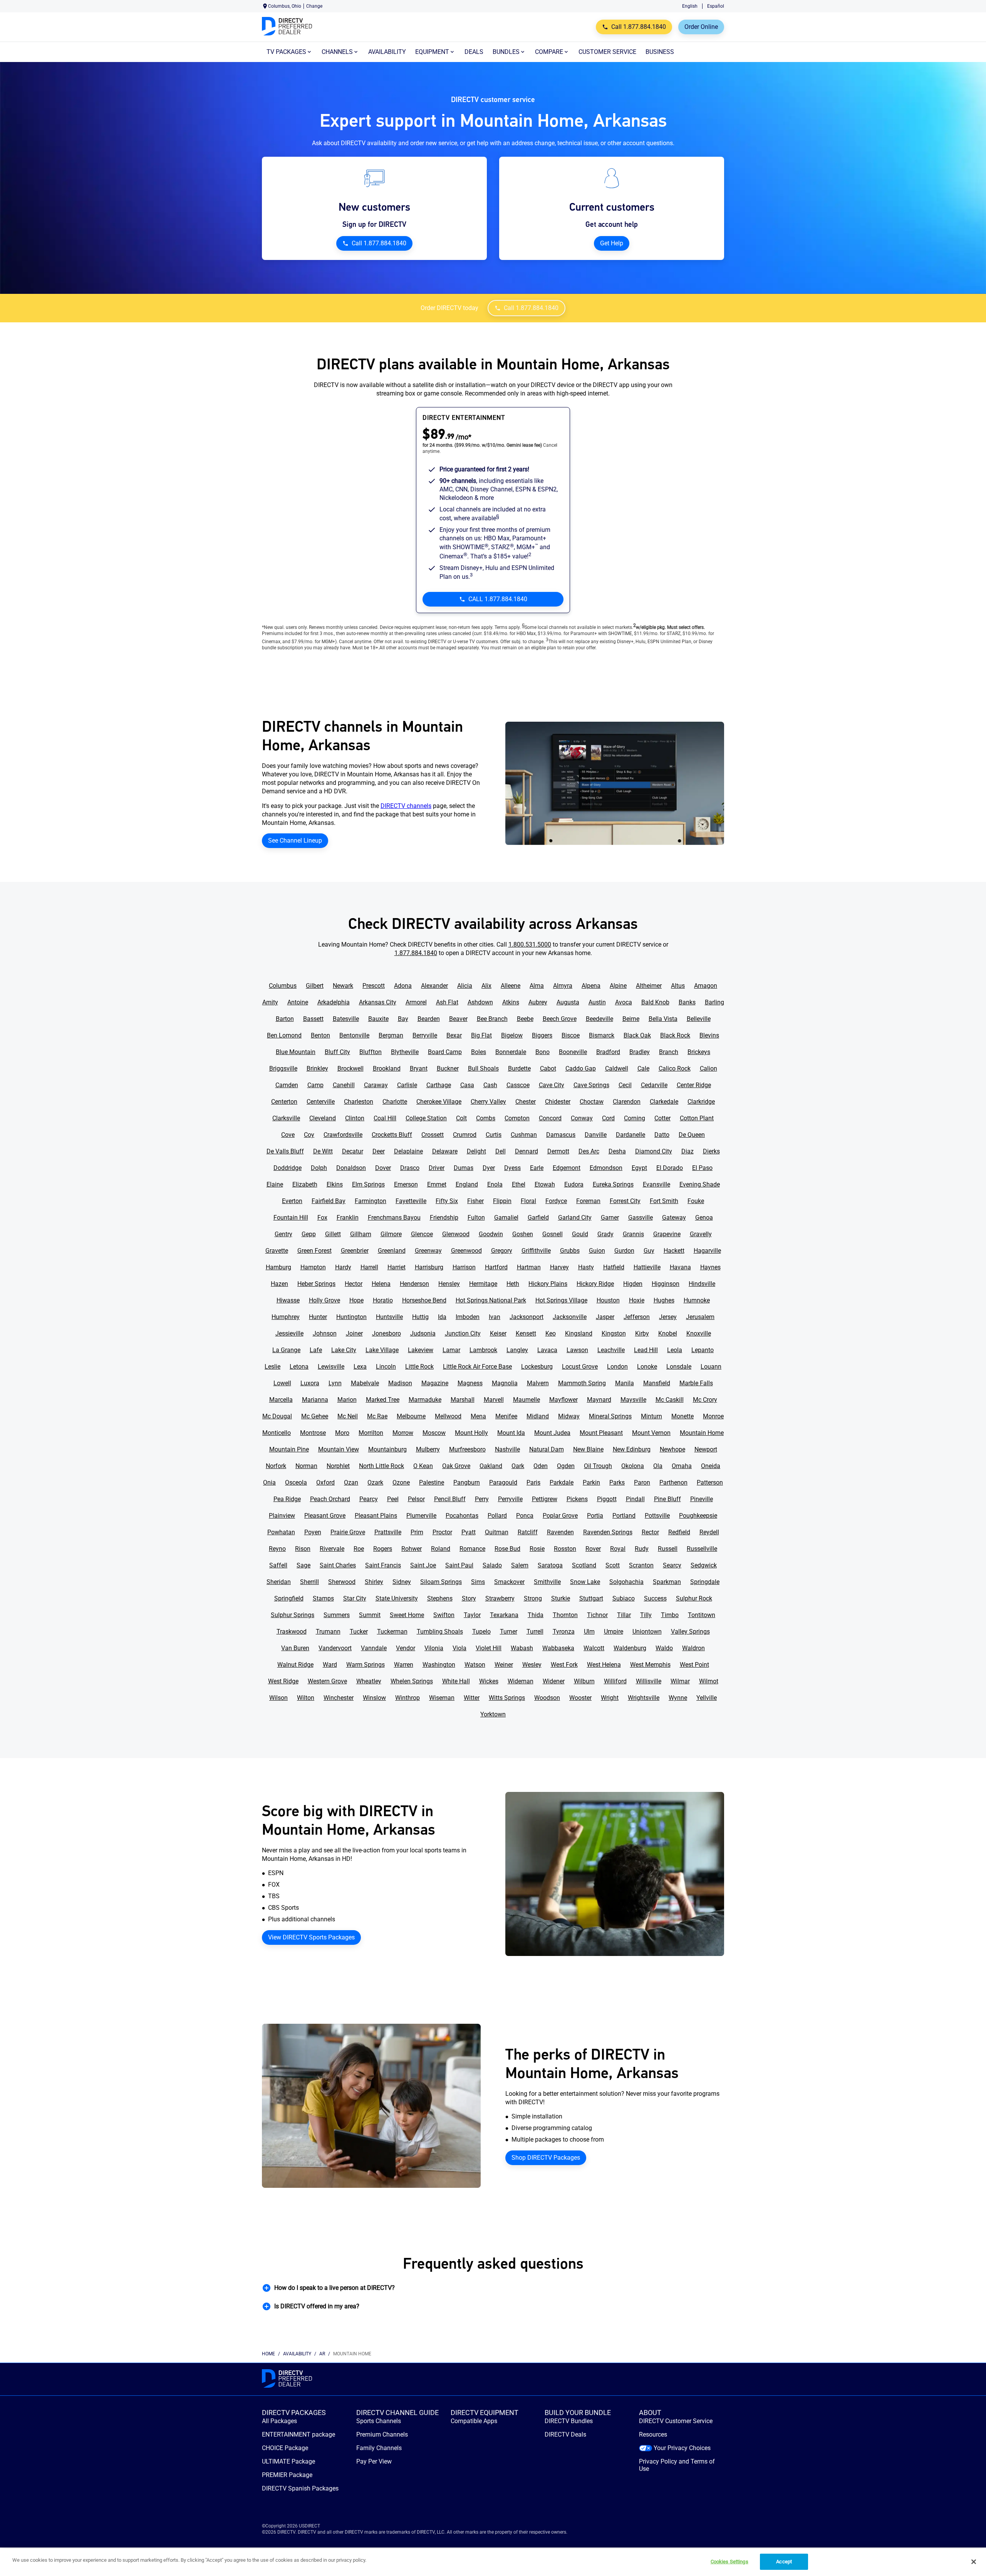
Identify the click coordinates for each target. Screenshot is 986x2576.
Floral (528, 1201)
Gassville (641, 1218)
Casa (467, 1085)
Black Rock (675, 1035)
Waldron (693, 1648)
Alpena (591, 986)
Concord (550, 1118)
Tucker (359, 1632)
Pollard (497, 1516)
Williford (615, 1681)
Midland (538, 1416)
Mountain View (339, 1449)
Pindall (635, 1499)
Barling (714, 1002)
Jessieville (289, 1333)
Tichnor (597, 1615)
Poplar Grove (560, 1516)
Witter (472, 1698)
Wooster (580, 1698)
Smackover (509, 1582)
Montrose (313, 1433)
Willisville (649, 1681)
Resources (653, 2434)
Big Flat (481, 1035)
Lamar (451, 1350)
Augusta (568, 1002)
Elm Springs (368, 1184)
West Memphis (650, 1665)
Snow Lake (585, 1582)
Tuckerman (392, 1632)
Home (268, 2354)
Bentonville (354, 1035)
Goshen (523, 1234)
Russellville (702, 1549)
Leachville (611, 1350)
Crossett (433, 1135)
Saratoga (550, 1565)
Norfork (276, 1466)
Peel (393, 1499)
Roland (441, 1549)
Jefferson (637, 1317)
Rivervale (332, 1549)
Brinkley (317, 1068)
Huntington (351, 1317)
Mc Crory (705, 1400)
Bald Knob (655, 1002)
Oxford (325, 1482)
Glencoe (422, 1234)
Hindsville (702, 1284)
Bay (403, 1019)
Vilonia (434, 1648)
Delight (476, 1151)
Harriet (397, 1267)
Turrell (535, 1632)
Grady (605, 1234)
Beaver (458, 1019)
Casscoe (518, 1085)
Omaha (682, 1466)
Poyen (313, 1532)
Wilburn (584, 1681)
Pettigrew (545, 1499)
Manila (625, 1383)
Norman (306, 1466)
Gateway (674, 1218)
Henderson (414, 1284)
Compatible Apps (474, 2421)
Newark (343, 986)
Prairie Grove (348, 1532)
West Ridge (283, 1681)
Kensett (526, 1333)
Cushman (524, 1135)
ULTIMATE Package (288, 2461)
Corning (635, 1118)
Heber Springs (316, 1284)
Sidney (402, 1582)
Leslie (272, 1367)
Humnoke (697, 1300)
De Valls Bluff (285, 1151)
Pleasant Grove (325, 1516)
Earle (537, 1168)
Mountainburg (387, 1449)
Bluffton (371, 1052)
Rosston (565, 1549)
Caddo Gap (581, 1068)
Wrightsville (644, 1698)
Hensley (449, 1284)
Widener (554, 1681)
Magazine (435, 1383)
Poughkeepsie (698, 1516)
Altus (678, 986)
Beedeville (599, 1019)
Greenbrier (355, 1251)
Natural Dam (547, 1449)
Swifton (444, 1615)
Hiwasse (288, 1300)
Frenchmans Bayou (394, 1218)
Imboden (468, 1317)
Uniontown (647, 1632)
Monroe (713, 1416)
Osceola (296, 1482)
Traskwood (292, 1632)
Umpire (614, 1632)
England (467, 1184)
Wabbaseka (558, 1648)
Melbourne (411, 1416)
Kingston (614, 1333)
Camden (287, 1085)
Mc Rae (377, 1416)
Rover (593, 1549)
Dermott (558, 1151)
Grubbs (570, 1251)
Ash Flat (447, 1002)
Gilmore (391, 1234)
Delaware (445, 1151)
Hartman (529, 1267)
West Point (694, 1665)
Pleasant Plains (376, 1516)
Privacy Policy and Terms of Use (677, 2465)
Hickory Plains (548, 1284)
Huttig (420, 1317)
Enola (495, 1184)
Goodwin (491, 1234)
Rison (303, 1549)
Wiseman (442, 1698)
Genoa (704, 1218)
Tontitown (702, 1615)
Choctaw (592, 1102)
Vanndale (374, 1648)
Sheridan (279, 1582)
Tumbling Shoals (440, 1632)
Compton (517, 1118)
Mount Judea (552, 1433)
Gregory (502, 1251)
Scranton (641, 1565)
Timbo (670, 1615)
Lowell (282, 1383)
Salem (520, 1565)
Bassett (313, 1019)
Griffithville (536, 1251)
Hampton (313, 1267)
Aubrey (538, 1002)
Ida (442, 1317)
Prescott (374, 986)
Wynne (678, 1698)
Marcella (281, 1400)
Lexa (360, 1367)
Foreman (588, 1201)
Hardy (343, 1267)
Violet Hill (489, 1648)
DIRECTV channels (406, 806)
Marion (347, 1400)
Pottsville (657, 1516)
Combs (486, 1118)
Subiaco (624, 1598)
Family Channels (379, 2448)
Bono (542, 1052)
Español (716, 6)
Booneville (573, 1052)
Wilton (306, 1698)
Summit (370, 1615)
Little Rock (419, 1367)
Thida (536, 1615)
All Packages (279, 2421)
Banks (687, 1002)
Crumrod (465, 1135)
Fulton (476, 1218)
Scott (613, 1565)
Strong (533, 1598)
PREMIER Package (287, 2475)
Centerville (321, 1102)
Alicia (465, 986)
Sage (304, 1565)
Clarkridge (701, 1102)
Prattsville (388, 1532)
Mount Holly (471, 1433)
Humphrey (286, 1317)
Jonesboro (387, 1333)
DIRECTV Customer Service (676, 2421)
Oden (541, 1466)
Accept (784, 2562)
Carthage (439, 1085)
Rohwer (412, 1549)
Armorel (416, 1002)
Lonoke (647, 1367)
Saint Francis (383, 1565)
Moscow (434, 1433)
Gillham (361, 1234)
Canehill (344, 1085)
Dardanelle (631, 1135)
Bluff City (337, 1052)
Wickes (489, 1681)
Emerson (406, 1184)
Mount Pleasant (601, 1433)
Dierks (711, 1151)
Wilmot (709, 1681)
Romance (472, 1549)
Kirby (642, 1333)
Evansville (656, 1184)
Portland (624, 1516)
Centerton (284, 1102)
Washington (439, 1665)
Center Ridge (694, 1085)
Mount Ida (511, 1433)
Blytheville (405, 1052)
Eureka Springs (613, 1184)
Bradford (608, 1052)
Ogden (566, 1466)
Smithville (547, 1582)
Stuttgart (591, 1598)
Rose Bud (507, 1549)
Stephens (440, 1598)
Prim (417, 1532)
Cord (608, 1118)
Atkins (511, 1002)
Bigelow (512, 1035)
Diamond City (654, 1151)
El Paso (702, 1168)
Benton (320, 1035)
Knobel (668, 1333)
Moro (342, 1433)
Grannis (633, 1234)
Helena (381, 1284)
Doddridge (288, 1168)
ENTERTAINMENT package (298, 2434)
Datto (662, 1135)
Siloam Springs (441, 1582)
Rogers (383, 1549)
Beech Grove (560, 1019)
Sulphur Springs (293, 1615)
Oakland (491, 1466)
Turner (509, 1632)
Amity (270, 1002)
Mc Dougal (277, 1416)
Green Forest (314, 1251)
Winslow (374, 1698)
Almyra (563, 986)
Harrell (369, 1267)
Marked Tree (383, 1400)
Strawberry (500, 1598)
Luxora (310, 1383)
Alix (486, 986)
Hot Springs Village (561, 1300)
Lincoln (386, 1367)
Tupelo (481, 1632)
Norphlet (338, 1466)
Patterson (710, 1482)
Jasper (605, 1317)
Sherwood (342, 1582)
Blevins (709, 1035)
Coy (309, 1135)
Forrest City (625, 1201)
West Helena (604, 1665)
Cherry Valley (488, 1102)
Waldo (664, 1648)
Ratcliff (528, 1532)
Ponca (525, 1516)
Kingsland (579, 1333)
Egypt (639, 1168)
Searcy (672, 1565)
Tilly (646, 1615)
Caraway (376, 1085)
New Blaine (588, 1449)
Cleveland (323, 1118)
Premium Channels (382, 2434)
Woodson (547, 1698)
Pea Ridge (287, 1499)
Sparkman (667, 1582)
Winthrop (407, 1698)
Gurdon (624, 1251)
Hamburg (278, 1267)
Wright (610, 1698)
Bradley (640, 1052)
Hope (356, 1300)
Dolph (319, 1168)
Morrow (403, 1433)
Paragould (503, 1482)
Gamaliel (506, 1218)
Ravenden (560, 1532)
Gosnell (553, 1234)
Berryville (425, 1035)
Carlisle (407, 1085)
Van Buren (295, 1648)
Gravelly (701, 1234)
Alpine (618, 986)
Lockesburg (537, 1367)
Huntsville (389, 1317)
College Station (426, 1118)
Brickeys (699, 1052)
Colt (461, 1118)
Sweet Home (407, 1615)
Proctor (442, 1532)
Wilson (278, 1698)
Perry (482, 1499)
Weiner (504, 1665)
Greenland (392, 1251)
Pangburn (467, 1482)
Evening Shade (700, 1184)
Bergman (391, 1035)
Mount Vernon (651, 1433)
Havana (680, 1267)
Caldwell (617, 1068)
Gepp (309, 1234)
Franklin (348, 1218)
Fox (322, 1218)
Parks (617, 1482)
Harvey (559, 1267)
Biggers (542, 1035)
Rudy (642, 1549)
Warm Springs (366, 1665)
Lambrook (483, 1350)
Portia (595, 1516)
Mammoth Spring (582, 1383)
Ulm (589, 1632)
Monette (682, 1416)
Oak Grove (456, 1466)
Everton (292, 1201)
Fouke (696, 1201)
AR (322, 2354)
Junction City (463, 1333)
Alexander (434, 986)
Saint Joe (423, 1565)
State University (397, 1598)
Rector (650, 1532)
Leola (675, 1350)
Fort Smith (664, 1201)
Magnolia (505, 1383)
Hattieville (647, 1267)
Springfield (289, 1598)
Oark (518, 1466)
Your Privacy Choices (682, 2448)
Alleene (511, 986)
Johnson (325, 1333)
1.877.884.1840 (416, 953)
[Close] (974, 2562)
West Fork (564, 1665)
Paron (642, 1482)
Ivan (495, 1317)
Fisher (475, 1201)
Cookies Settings (729, 2562)
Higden (633, 1284)
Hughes (664, 1300)
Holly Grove (324, 1300)
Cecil (625, 1085)
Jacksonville (570, 1317)
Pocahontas (462, 1516)
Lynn (335, 1383)
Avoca (624, 1002)
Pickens (577, 1499)
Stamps (323, 1598)
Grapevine (667, 1234)
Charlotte (395, 1102)
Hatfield (614, 1267)
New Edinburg (632, 1449)
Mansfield (657, 1383)
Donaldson (351, 1168)
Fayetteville (411, 1201)
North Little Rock (381, 1466)
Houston (608, 1300)
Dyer (489, 1168)
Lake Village (382, 1350)
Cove (288, 1135)
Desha (617, 1151)
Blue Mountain (296, 1052)
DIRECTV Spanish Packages (300, 2488)
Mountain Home (702, 1433)
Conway (582, 1118)
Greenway (428, 1251)
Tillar (624, 1615)
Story (469, 1598)
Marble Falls (696, 1383)
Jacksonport (527, 1317)
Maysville (633, 1400)
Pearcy (369, 1499)
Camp (315, 1085)
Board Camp (445, 1052)
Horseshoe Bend (424, 1300)
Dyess (512, 1168)
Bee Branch (492, 1019)
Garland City (575, 1218)
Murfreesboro (467, 1449)
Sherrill (309, 1582)
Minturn (651, 1416)
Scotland (584, 1565)
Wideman (521, 1681)
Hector (354, 1284)
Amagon (706, 986)
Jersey (668, 1317)
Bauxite (378, 1019)
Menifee (506, 1416)
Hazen (279, 1284)
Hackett (674, 1251)
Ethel (519, 1184)
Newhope (672, 1449)
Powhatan (281, 1532)
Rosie (537, 1549)
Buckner (448, 1068)
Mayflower (563, 1400)
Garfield (538, 1218)
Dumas (464, 1168)
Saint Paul (459, 1565)
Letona (299, 1367)
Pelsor (416, 1499)
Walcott (594, 1648)
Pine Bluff (667, 1499)
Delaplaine (408, 1151)
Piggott (607, 1499)
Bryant (419, 1068)
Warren (404, 1665)
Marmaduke (425, 1400)
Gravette (277, 1251)
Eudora (574, 1184)
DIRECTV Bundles (569, 2421)
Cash (490, 1085)
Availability (297, 2354)
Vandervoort (335, 1648)
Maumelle (527, 1400)
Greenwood (466, 1251)
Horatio (383, 1300)
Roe (359, 1549)
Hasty (586, 1267)
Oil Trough (598, 1466)
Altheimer (649, 986)
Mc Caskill (670, 1400)
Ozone (401, 1482)
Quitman (497, 1532)
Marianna (315, 1400)
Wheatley (369, 1681)
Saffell (278, 1565)
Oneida (711, 1466)
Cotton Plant (697, 1118)
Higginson (666, 1284)
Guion (597, 1251)
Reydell (709, 1532)
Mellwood (448, 1416)
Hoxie (637, 1300)
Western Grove (327, 1681)
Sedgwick (704, 1565)
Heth (513, 1284)
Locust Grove (580, 1367)
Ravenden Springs (608, 1532)
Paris (533, 1482)
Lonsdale (679, 1367)
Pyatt (469, 1532)
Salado (492, 1565)
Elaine (275, 1184)
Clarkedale (664, 1102)
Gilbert (315, 986)
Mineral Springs (610, 1416)
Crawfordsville (343, 1135)
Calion (708, 1068)
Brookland (387, 1068)
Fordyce (556, 1201)
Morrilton (371, 1433)
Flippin (502, 1201)
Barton (285, 1019)
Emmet (437, 1184)
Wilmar (680, 1681)
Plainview (282, 1516)
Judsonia (423, 1333)
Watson (475, 1665)
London (617, 1367)
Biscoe (571, 1035)
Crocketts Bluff (392, 1135)
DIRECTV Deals (565, 2434)
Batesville (346, 1019)
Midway (569, 1416)
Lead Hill (646, 1350)
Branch (669, 1052)
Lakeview (421, 1350)
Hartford (496, 1267)
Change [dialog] (314, 6)
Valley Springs (690, 1632)
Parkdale (562, 1482)
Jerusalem (700, 1317)
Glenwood (456, 1234)
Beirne (631, 1019)
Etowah (545, 1184)
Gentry (283, 1234)
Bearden (429, 1019)
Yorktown (493, 1714)
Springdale (705, 1582)
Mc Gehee (315, 1416)
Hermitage (483, 1284)
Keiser (498, 1333)
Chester (526, 1102)
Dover (383, 1168)
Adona (403, 986)
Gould (580, 1234)
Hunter (318, 1317)
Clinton (355, 1118)
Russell (668, 1549)
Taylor (472, 1615)
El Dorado (670, 1168)
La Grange (286, 1350)
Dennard (527, 1151)
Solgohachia (626, 1582)
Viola (459, 1648)
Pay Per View (374, 2461)
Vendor (406, 1648)
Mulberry (428, 1449)
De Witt (323, 1151)
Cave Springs (591, 1085)
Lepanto (703, 1350)
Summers (337, 1615)
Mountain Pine (289, 1449)
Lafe (316, 1350)
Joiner (354, 1333)
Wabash (522, 1648)
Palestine (432, 1482)
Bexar (454, 1035)
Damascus (561, 1135)
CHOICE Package (285, 2448)
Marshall (463, 1400)
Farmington (371, 1201)
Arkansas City (378, 1002)
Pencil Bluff (450, 1499)
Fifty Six (447, 1201)
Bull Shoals (483, 1068)
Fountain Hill (291, 1218)
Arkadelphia (334, 1002)
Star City (355, 1598)
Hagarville (707, 1251)
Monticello (277, 1433)
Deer (379, 1151)
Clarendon (627, 1102)
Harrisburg (429, 1267)
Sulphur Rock (694, 1598)
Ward (330, 1665)
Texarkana (504, 1615)
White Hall (456, 1681)
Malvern (538, 1383)
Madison (400, 1383)
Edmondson (606, 1168)
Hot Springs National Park (491, 1300)
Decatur (353, 1151)
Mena (478, 1416)
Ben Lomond (284, 1035)
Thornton (565, 1615)
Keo (551, 1333)
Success (655, 1598)
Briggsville (283, 1068)
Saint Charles (338, 1565)
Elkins (335, 1184)
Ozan (351, 1482)
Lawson (577, 1350)
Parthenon (673, 1482)
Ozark (375, 1482)
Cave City (552, 1085)
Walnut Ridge (295, 1665)
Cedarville (654, 1085)
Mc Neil (348, 1416)
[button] (493, 2288)
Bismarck (602, 1035)
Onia (269, 1482)
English (690, 6)
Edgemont (567, 1168)
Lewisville (331, 1367)
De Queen (692, 1135)
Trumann (328, 1632)
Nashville (507, 1449)
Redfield (679, 1532)
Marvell (494, 1400)
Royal (618, 1549)
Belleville (699, 1019)
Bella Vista (663, 1019)
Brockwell (350, 1068)
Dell (501, 1151)
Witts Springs (507, 1698)
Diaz (688, 1151)
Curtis (494, 1135)
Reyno (277, 1549)
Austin (597, 1002)
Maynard (599, 1400)
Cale (643, 1068)
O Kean (423, 1466)
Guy (649, 1251)
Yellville (707, 1698)
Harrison (464, 1267)
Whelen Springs (412, 1681)
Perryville (510, 1499)
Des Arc (589, 1151)
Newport (706, 1449)
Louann (711, 1367)
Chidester (558, 1102)
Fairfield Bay (329, 1201)
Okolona (633, 1466)
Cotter (662, 1118)
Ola (658, 1466)
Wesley (532, 1665)
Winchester (339, 1698)
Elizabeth (305, 1184)
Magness (470, 1383)
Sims (478, 1582)
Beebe (525, 1019)
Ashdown (480, 1002)
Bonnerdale (511, 1052)
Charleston (359, 1102)
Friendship (444, 1218)
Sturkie (561, 1598)
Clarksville (286, 1118)
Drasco (410, 1168)
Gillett (333, 1234)
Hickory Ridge (595, 1284)
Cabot (548, 1068)
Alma (537, 986)
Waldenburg (630, 1648)
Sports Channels (379, 2421)
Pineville (702, 1499)
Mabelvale (365, 1383)
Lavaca (547, 1350)
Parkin (591, 1482)
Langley (517, 1350)
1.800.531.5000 (530, 944)
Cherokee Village (439, 1102)
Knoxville (699, 1333)
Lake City (344, 1350)
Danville (596, 1135)
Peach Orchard (330, 1499)
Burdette (519, 1068)
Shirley (374, 1582)
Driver (437, 1168)
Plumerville (421, 1516)
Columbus (283, 986)
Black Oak (637, 1035)
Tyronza (564, 1632)
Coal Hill (385, 1118)
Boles (479, 1052)
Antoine (298, 1002)
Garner (610, 1218)
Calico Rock (675, 1068)
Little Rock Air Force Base (477, 1367)
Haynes (710, 1267)
